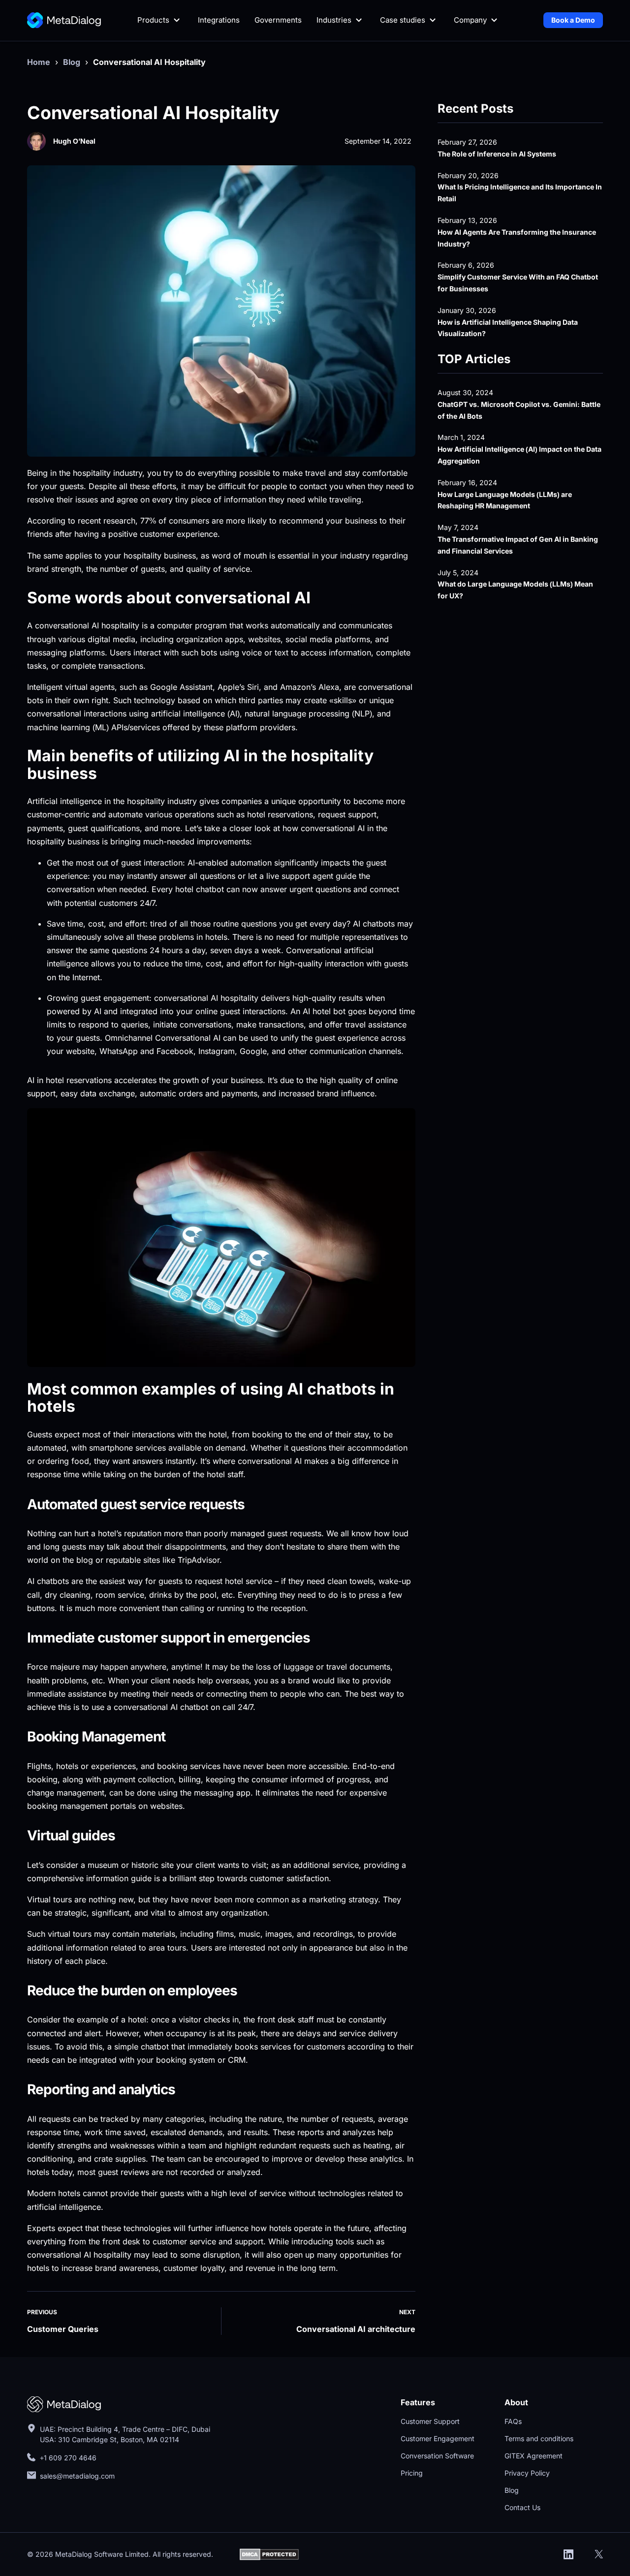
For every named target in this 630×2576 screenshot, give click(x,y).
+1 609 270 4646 (68, 2458)
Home (39, 62)
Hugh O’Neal (74, 141)
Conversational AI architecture (356, 2329)
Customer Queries (63, 2329)
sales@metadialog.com (78, 2476)
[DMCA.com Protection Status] (269, 2554)
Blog (72, 62)
